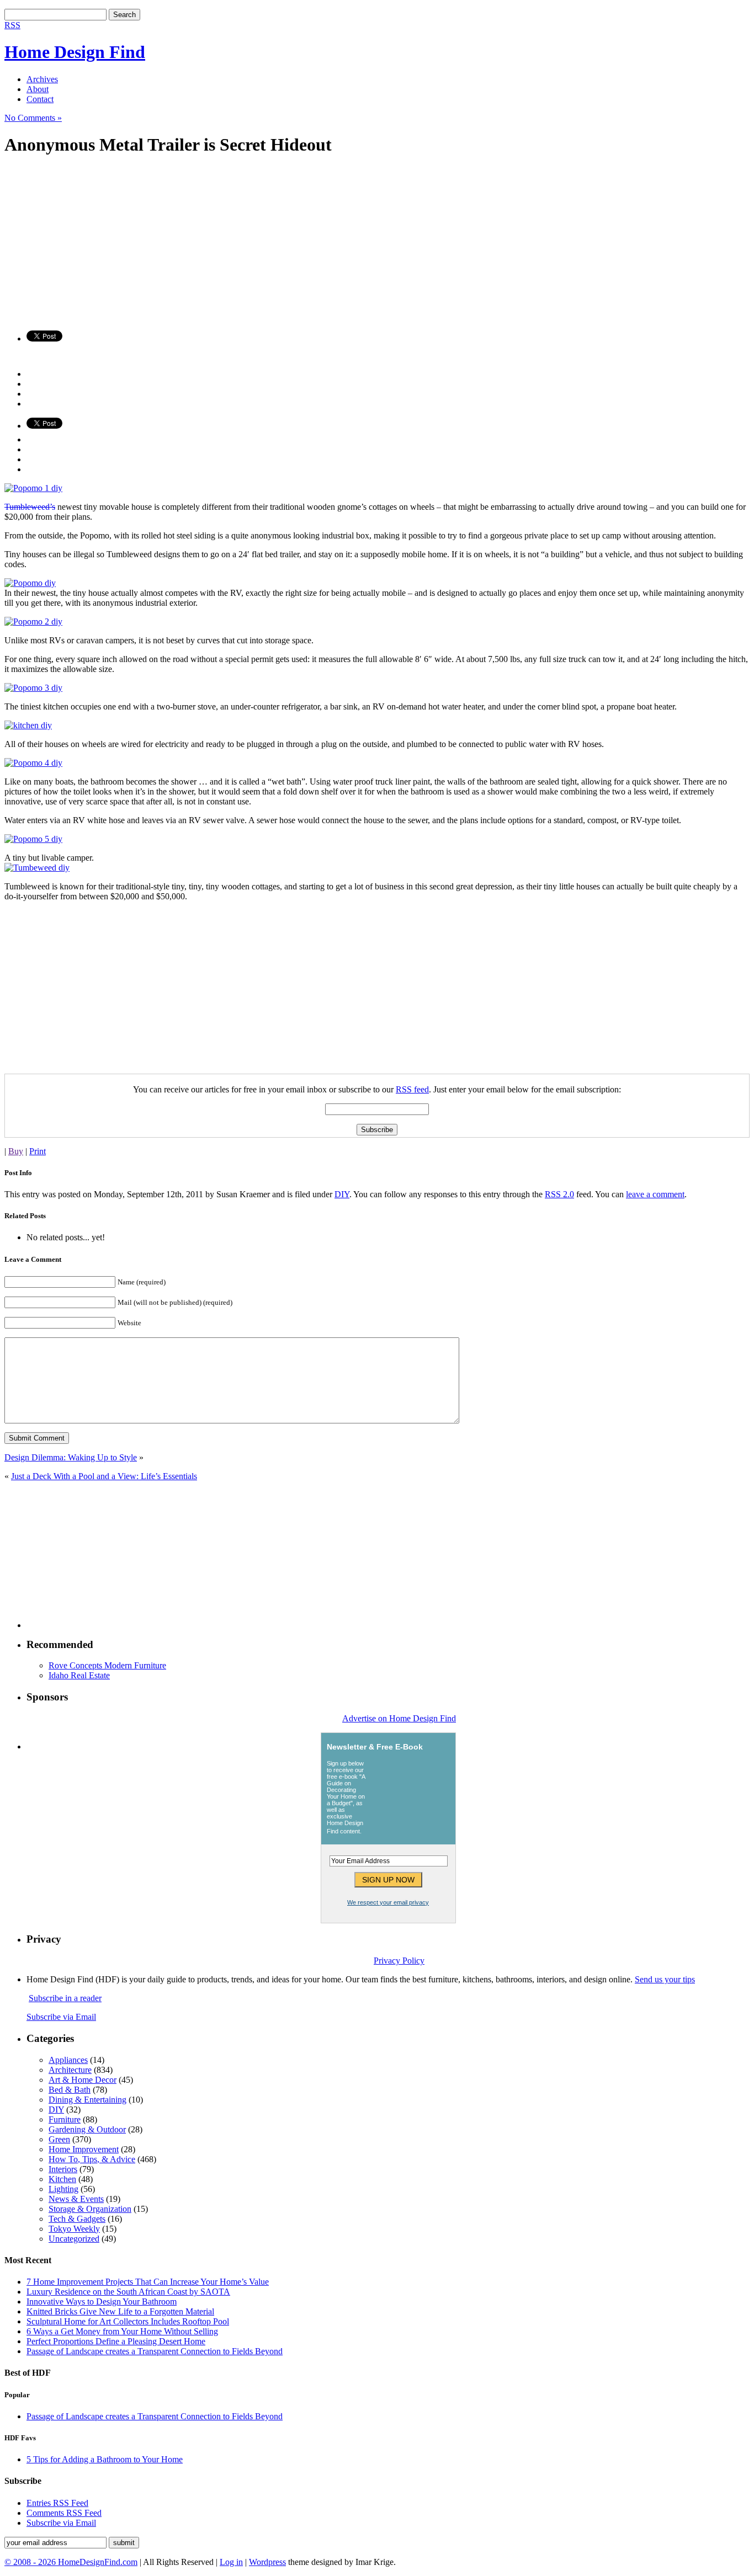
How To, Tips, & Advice (92, 2159)
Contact (40, 99)
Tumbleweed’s (30, 507)
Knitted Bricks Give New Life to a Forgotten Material (120, 2311)
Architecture (70, 2070)
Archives (42, 79)
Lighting (63, 2189)
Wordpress (267, 2562)
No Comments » (33, 118)
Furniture (65, 2119)
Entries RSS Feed (57, 2503)
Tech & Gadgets (77, 2219)
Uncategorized (74, 2239)
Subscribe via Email (61, 2017)
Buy (16, 1151)
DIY (342, 1194)
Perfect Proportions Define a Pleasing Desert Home (116, 2341)
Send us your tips (665, 1979)
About (38, 89)
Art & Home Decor (83, 2080)
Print (38, 1151)
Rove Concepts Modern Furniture (107, 1665)
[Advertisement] (336, 244)
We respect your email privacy (388, 1902)
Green (59, 2139)
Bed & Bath (70, 2090)
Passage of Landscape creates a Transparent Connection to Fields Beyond (155, 2351)
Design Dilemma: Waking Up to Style (71, 1457)
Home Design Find (75, 52)
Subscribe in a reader (65, 1998)
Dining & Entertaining (87, 2100)
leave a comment (655, 1194)
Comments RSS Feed (64, 2513)
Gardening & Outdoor (87, 2129)
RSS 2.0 (559, 1194)
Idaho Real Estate (79, 1675)
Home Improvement (84, 2149)
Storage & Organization (90, 2209)
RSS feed (412, 1089)
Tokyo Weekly (74, 2229)
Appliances (68, 2060)
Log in (231, 2562)
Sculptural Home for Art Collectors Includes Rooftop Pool (128, 2321)
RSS (12, 25)
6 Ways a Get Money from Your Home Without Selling (122, 2331)
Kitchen (62, 2179)
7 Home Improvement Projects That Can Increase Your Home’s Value (148, 2282)
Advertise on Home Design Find (399, 1718)
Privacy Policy (399, 1961)
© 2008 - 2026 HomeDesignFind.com (71, 2562)
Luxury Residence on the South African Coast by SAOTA (128, 2292)
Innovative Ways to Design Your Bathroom (102, 2302)
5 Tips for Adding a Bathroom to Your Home (105, 2459)
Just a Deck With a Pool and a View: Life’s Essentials (104, 1476)
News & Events (76, 2199)
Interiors (63, 2169)
